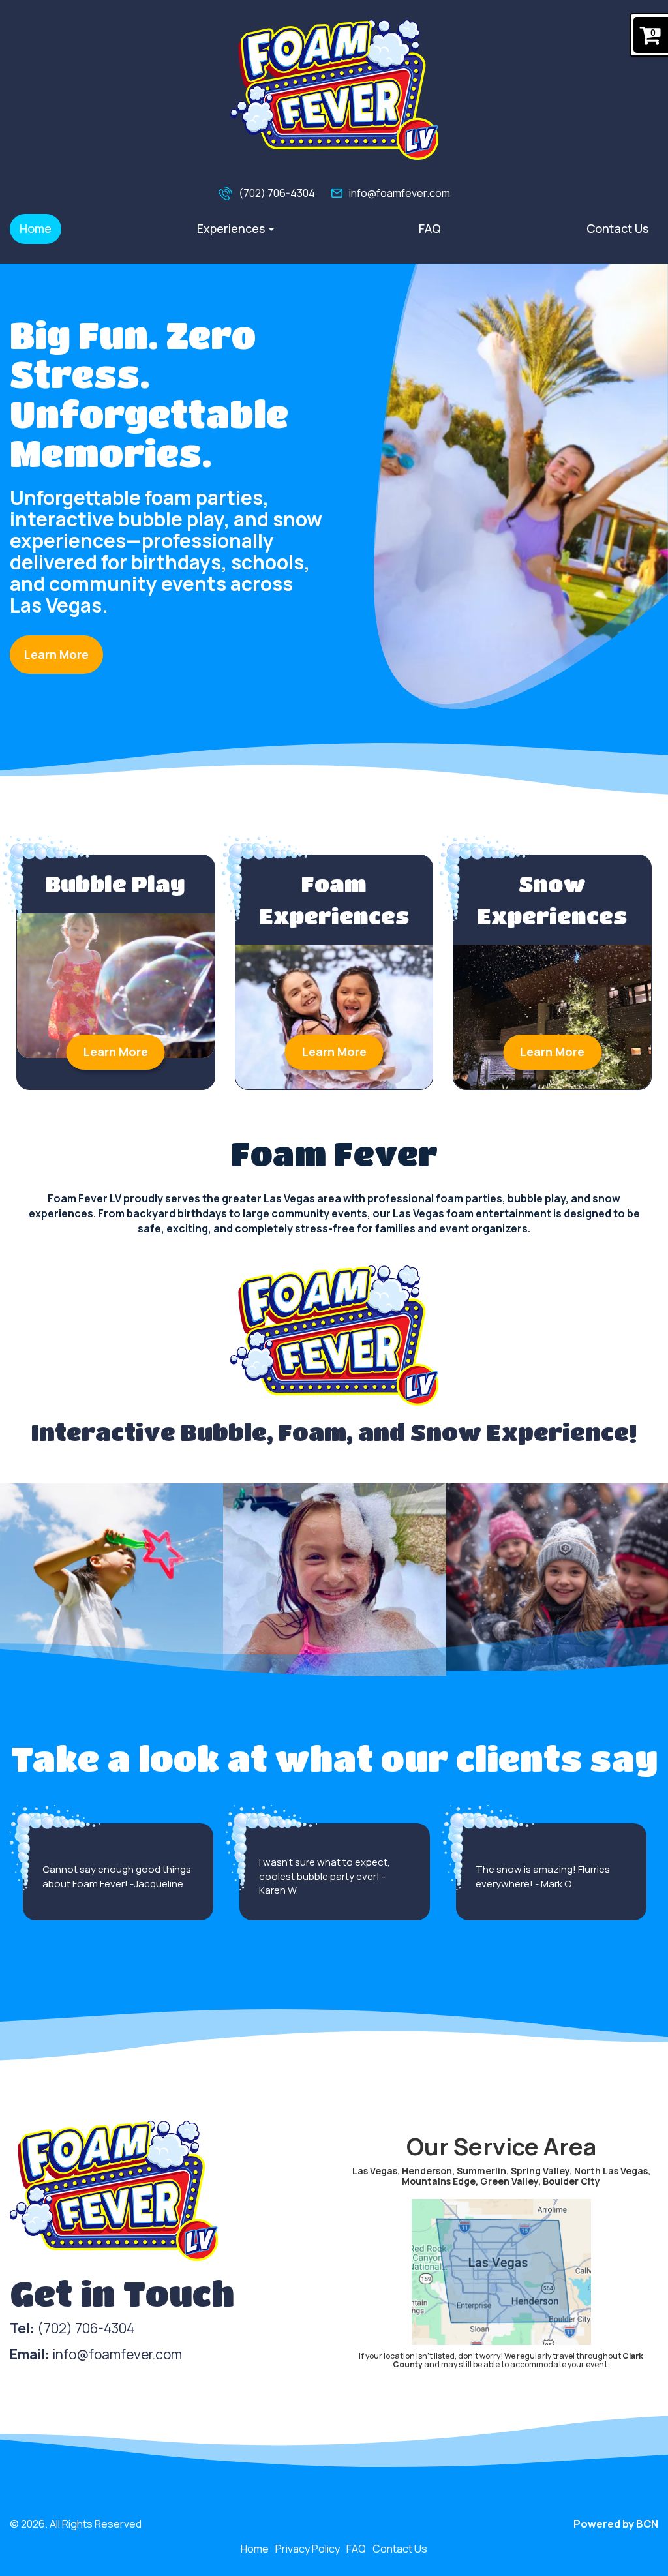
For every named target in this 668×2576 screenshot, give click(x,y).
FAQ (430, 228)
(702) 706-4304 (277, 193)
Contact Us (617, 228)
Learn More (56, 654)
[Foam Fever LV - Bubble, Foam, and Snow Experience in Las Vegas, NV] (334, 90)
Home (36, 228)
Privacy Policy (308, 2549)
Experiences (232, 228)
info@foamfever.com (400, 193)
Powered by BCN (616, 2524)
